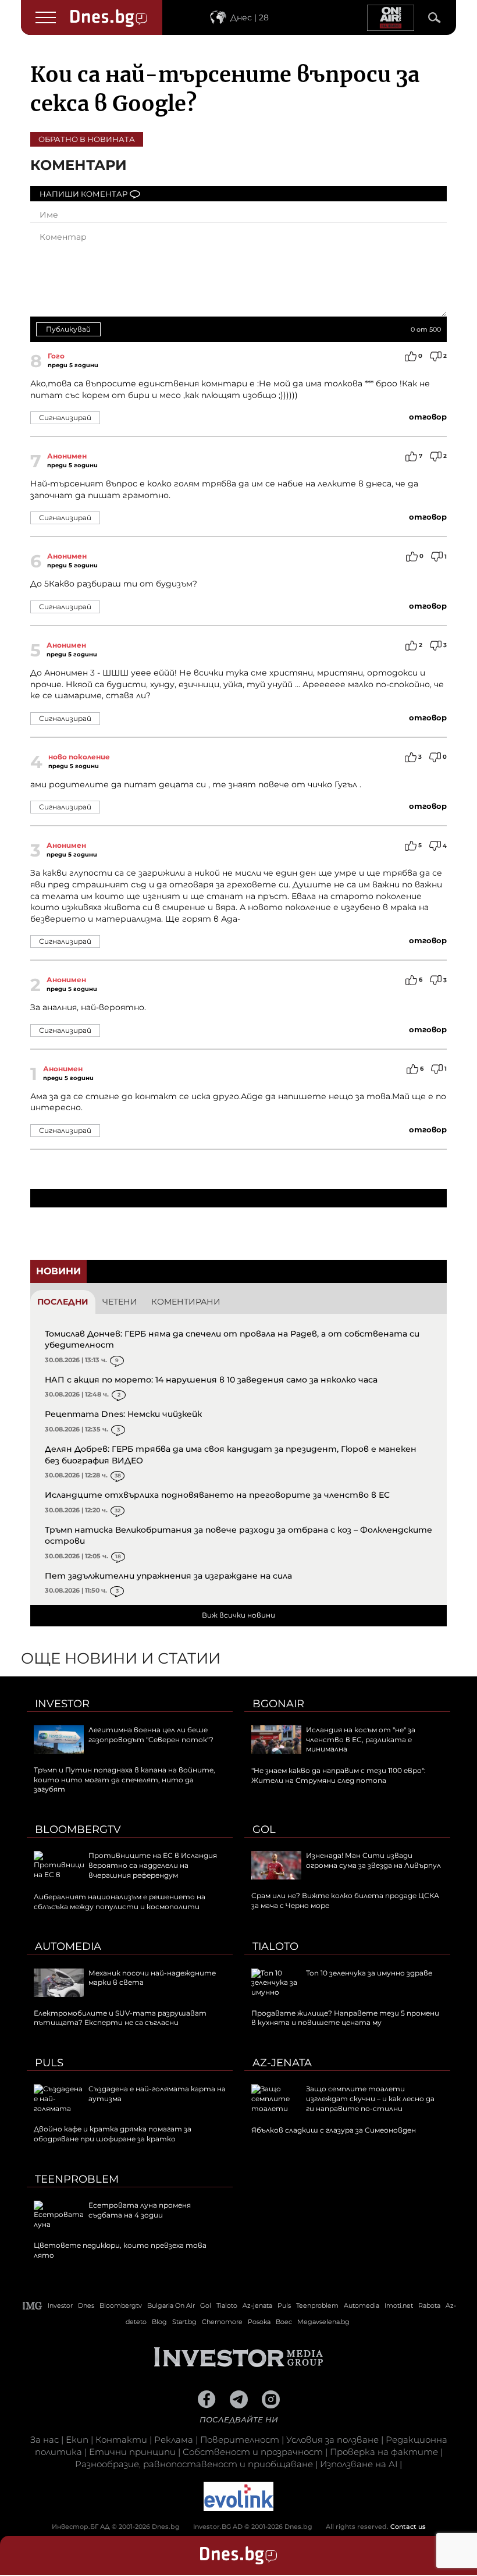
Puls (49, 2063)
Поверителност (240, 2440)
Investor (62, 1704)
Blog (159, 2322)
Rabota (429, 2305)
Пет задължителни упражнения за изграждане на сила (168, 1576)
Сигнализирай (65, 418)
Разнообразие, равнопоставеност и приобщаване (194, 2464)
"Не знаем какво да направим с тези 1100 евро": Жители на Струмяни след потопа (339, 1775)
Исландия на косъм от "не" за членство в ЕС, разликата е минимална (361, 1740)
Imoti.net (399, 2305)
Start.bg (184, 2322)
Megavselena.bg (323, 2322)
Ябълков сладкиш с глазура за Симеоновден (334, 2130)
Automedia (68, 1946)
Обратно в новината (87, 139)
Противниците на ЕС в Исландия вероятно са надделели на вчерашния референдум (153, 1865)
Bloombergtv (78, 1829)
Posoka (259, 2322)
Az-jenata (282, 2063)
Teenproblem (77, 2179)
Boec (284, 2322)
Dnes (86, 2305)
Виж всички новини (238, 1615)
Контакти (121, 2440)
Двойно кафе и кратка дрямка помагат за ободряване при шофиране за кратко (113, 2134)
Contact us (408, 2527)
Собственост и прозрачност (253, 2452)
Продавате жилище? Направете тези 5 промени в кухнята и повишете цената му (345, 2018)
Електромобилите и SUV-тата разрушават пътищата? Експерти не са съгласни (120, 2018)
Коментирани (186, 1302)
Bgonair (278, 1704)
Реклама (174, 2440)
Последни (63, 1302)
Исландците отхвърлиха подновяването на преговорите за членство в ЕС (217, 1495)
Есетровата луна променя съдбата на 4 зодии (140, 2210)
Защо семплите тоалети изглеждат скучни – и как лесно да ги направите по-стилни (370, 2099)
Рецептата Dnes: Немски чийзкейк (123, 1414)
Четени (120, 1302)
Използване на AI (359, 2464)
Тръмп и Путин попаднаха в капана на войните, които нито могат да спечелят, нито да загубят (124, 1780)
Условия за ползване (332, 2440)
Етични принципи (132, 2452)
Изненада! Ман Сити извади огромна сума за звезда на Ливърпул (373, 1860)
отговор (428, 417)
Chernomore (222, 2322)
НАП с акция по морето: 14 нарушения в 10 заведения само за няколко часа (211, 1380)
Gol (264, 1829)
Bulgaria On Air (171, 2305)
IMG (33, 2306)
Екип (77, 2440)
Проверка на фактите (384, 2452)
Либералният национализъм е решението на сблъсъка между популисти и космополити (120, 1902)
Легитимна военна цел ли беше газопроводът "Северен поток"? (151, 1735)
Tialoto (275, 1946)
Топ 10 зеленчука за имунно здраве (369, 1973)
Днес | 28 (250, 17)
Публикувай (68, 329)
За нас (45, 2440)
